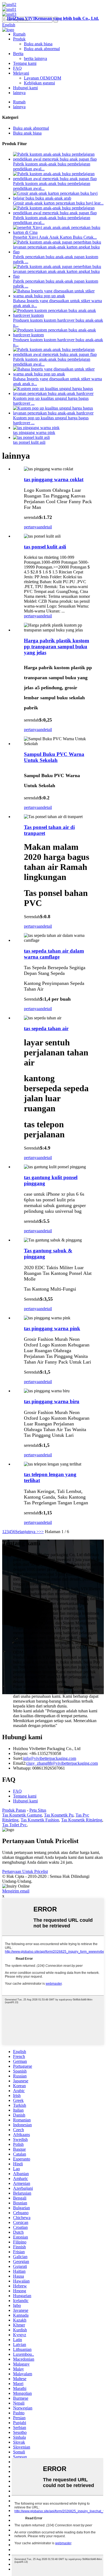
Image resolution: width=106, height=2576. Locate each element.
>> (41, 1532)
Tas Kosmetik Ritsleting (82, 1820)
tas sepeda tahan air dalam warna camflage (54, 954)
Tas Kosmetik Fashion (40, 1820)
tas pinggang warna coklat (54, 479)
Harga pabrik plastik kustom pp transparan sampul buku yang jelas (57, 647)
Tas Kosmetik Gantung (22, 1815)
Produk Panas (14, 1810)
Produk (19, 39)
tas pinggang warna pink (34, 432)
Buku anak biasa (38, 44)
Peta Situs (38, 1810)
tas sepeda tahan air (46, 1028)
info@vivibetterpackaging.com (50, 1758)
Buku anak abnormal (42, 49)
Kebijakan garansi (39, 83)
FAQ (17, 68)
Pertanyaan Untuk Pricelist (25, 1871)
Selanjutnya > (27, 1532)
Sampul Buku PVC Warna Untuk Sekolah (54, 757)
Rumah (19, 34)
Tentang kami (25, 63)
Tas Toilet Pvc (14, 1825)
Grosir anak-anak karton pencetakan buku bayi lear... (58, 203)
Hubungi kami (25, 88)
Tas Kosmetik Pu (59, 1815)
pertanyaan (33, 527)
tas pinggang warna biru (52, 1401)
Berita (18, 54)
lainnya (19, 93)
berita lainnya (35, 58)
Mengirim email (16, 1891)
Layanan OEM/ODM (43, 78)
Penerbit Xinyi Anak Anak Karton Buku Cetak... (55, 237)
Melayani (21, 73)
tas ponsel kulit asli (29, 442)
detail (47, 527)
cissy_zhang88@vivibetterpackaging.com (62, 1763)
